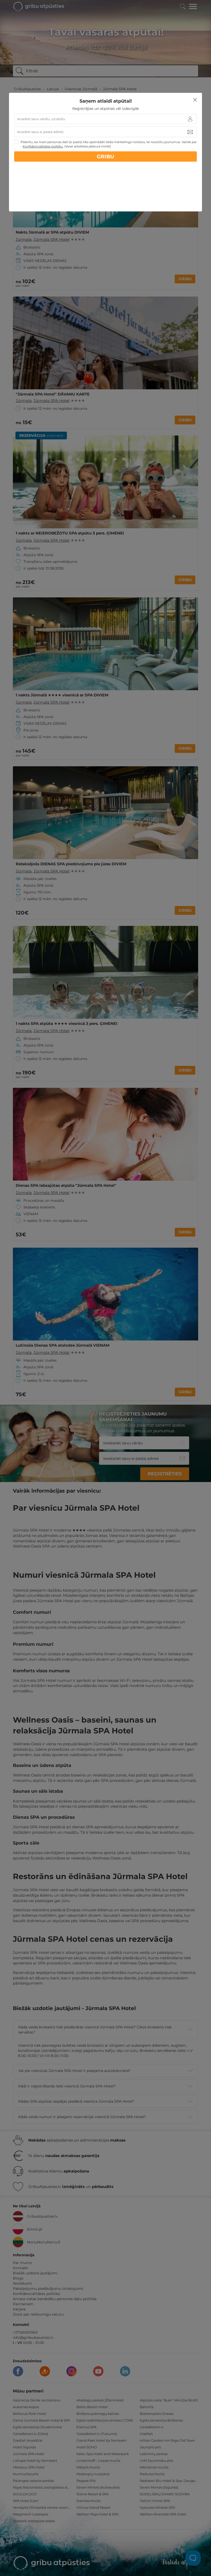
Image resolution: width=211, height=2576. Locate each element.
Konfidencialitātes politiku (43, 146)
